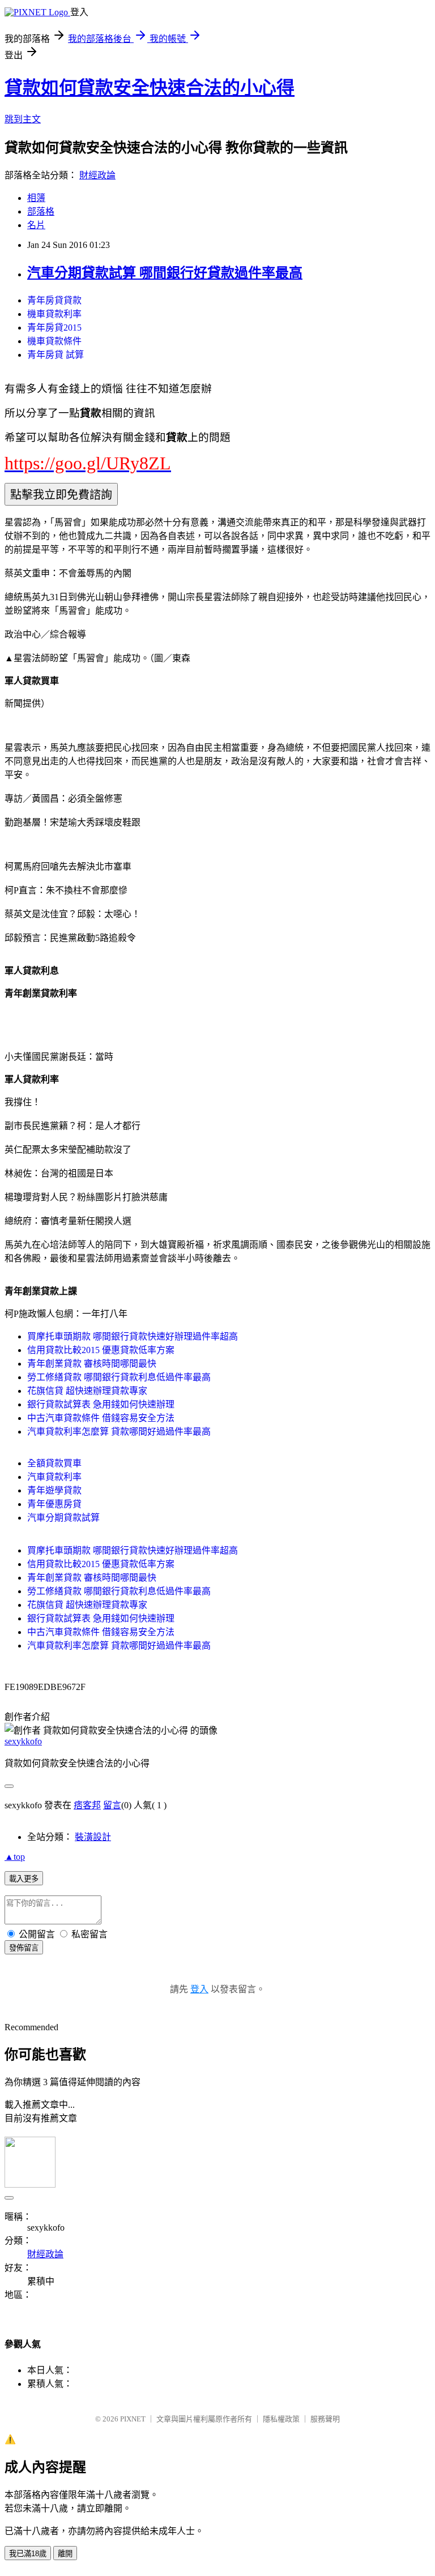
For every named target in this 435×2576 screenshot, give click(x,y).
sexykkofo (23, 1741)
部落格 (41, 211)
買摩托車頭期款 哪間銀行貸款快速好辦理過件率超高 (133, 1336)
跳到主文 (23, 119)
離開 (65, 2554)
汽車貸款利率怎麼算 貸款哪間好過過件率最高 (119, 1432)
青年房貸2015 (54, 328)
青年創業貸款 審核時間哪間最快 (92, 1364)
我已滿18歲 (28, 2554)
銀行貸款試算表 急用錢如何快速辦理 (101, 1404)
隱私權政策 (281, 2419)
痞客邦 (87, 1805)
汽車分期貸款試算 (63, 1518)
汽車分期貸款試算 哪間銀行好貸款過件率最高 (165, 273)
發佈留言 (24, 1948)
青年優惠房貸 (54, 1504)
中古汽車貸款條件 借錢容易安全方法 (101, 1418)
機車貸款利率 (54, 314)
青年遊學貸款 (54, 1490)
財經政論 (97, 175)
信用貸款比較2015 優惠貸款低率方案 (101, 1350)
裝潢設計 (93, 1837)
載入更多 (24, 1879)
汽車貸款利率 (54, 1477)
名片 (36, 225)
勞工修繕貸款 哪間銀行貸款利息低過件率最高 (119, 1377)
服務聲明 (325, 2419)
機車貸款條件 (54, 341)
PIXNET (133, 2419)
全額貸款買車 (54, 1463)
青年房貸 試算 (56, 355)
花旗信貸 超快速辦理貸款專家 (87, 1391)
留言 (112, 1805)
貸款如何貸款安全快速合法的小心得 (150, 88)
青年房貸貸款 (54, 300)
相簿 (36, 198)
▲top (15, 1857)
